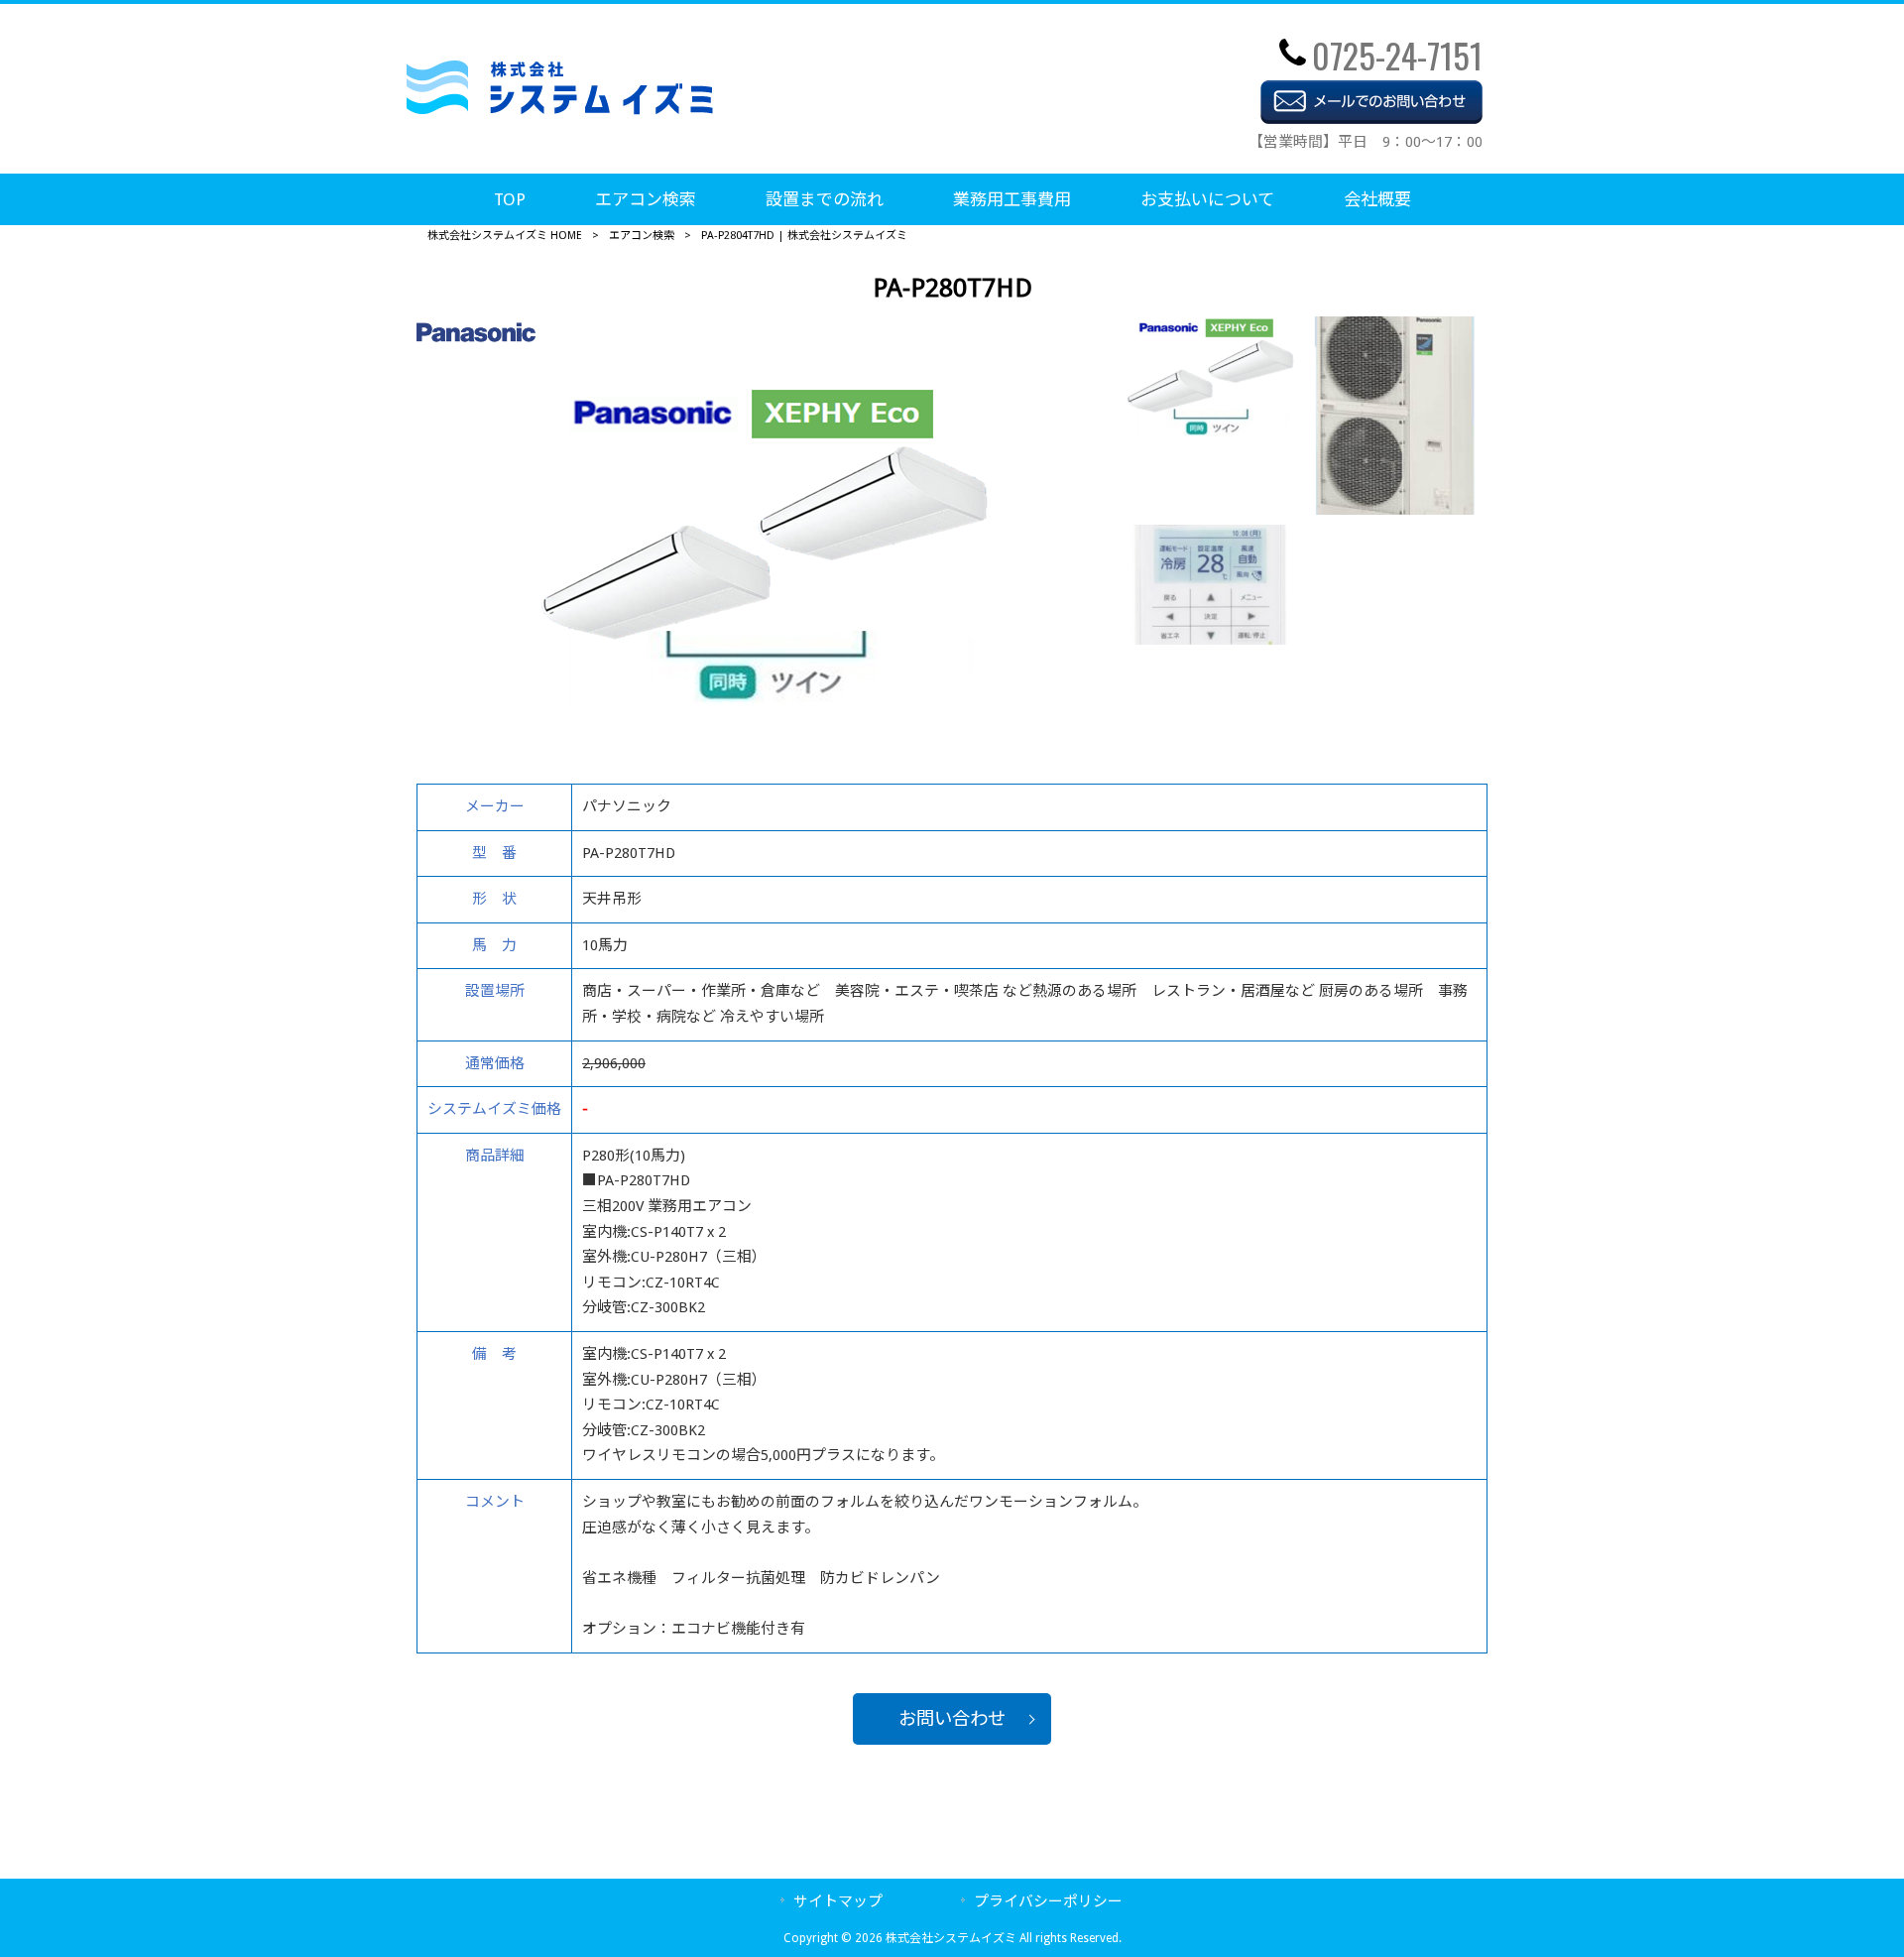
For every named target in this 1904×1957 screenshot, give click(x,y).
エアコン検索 (642, 236)
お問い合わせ (952, 1718)
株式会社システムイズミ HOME (505, 236)
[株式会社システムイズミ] (560, 110)
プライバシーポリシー (1048, 1901)
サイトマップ (838, 1901)
